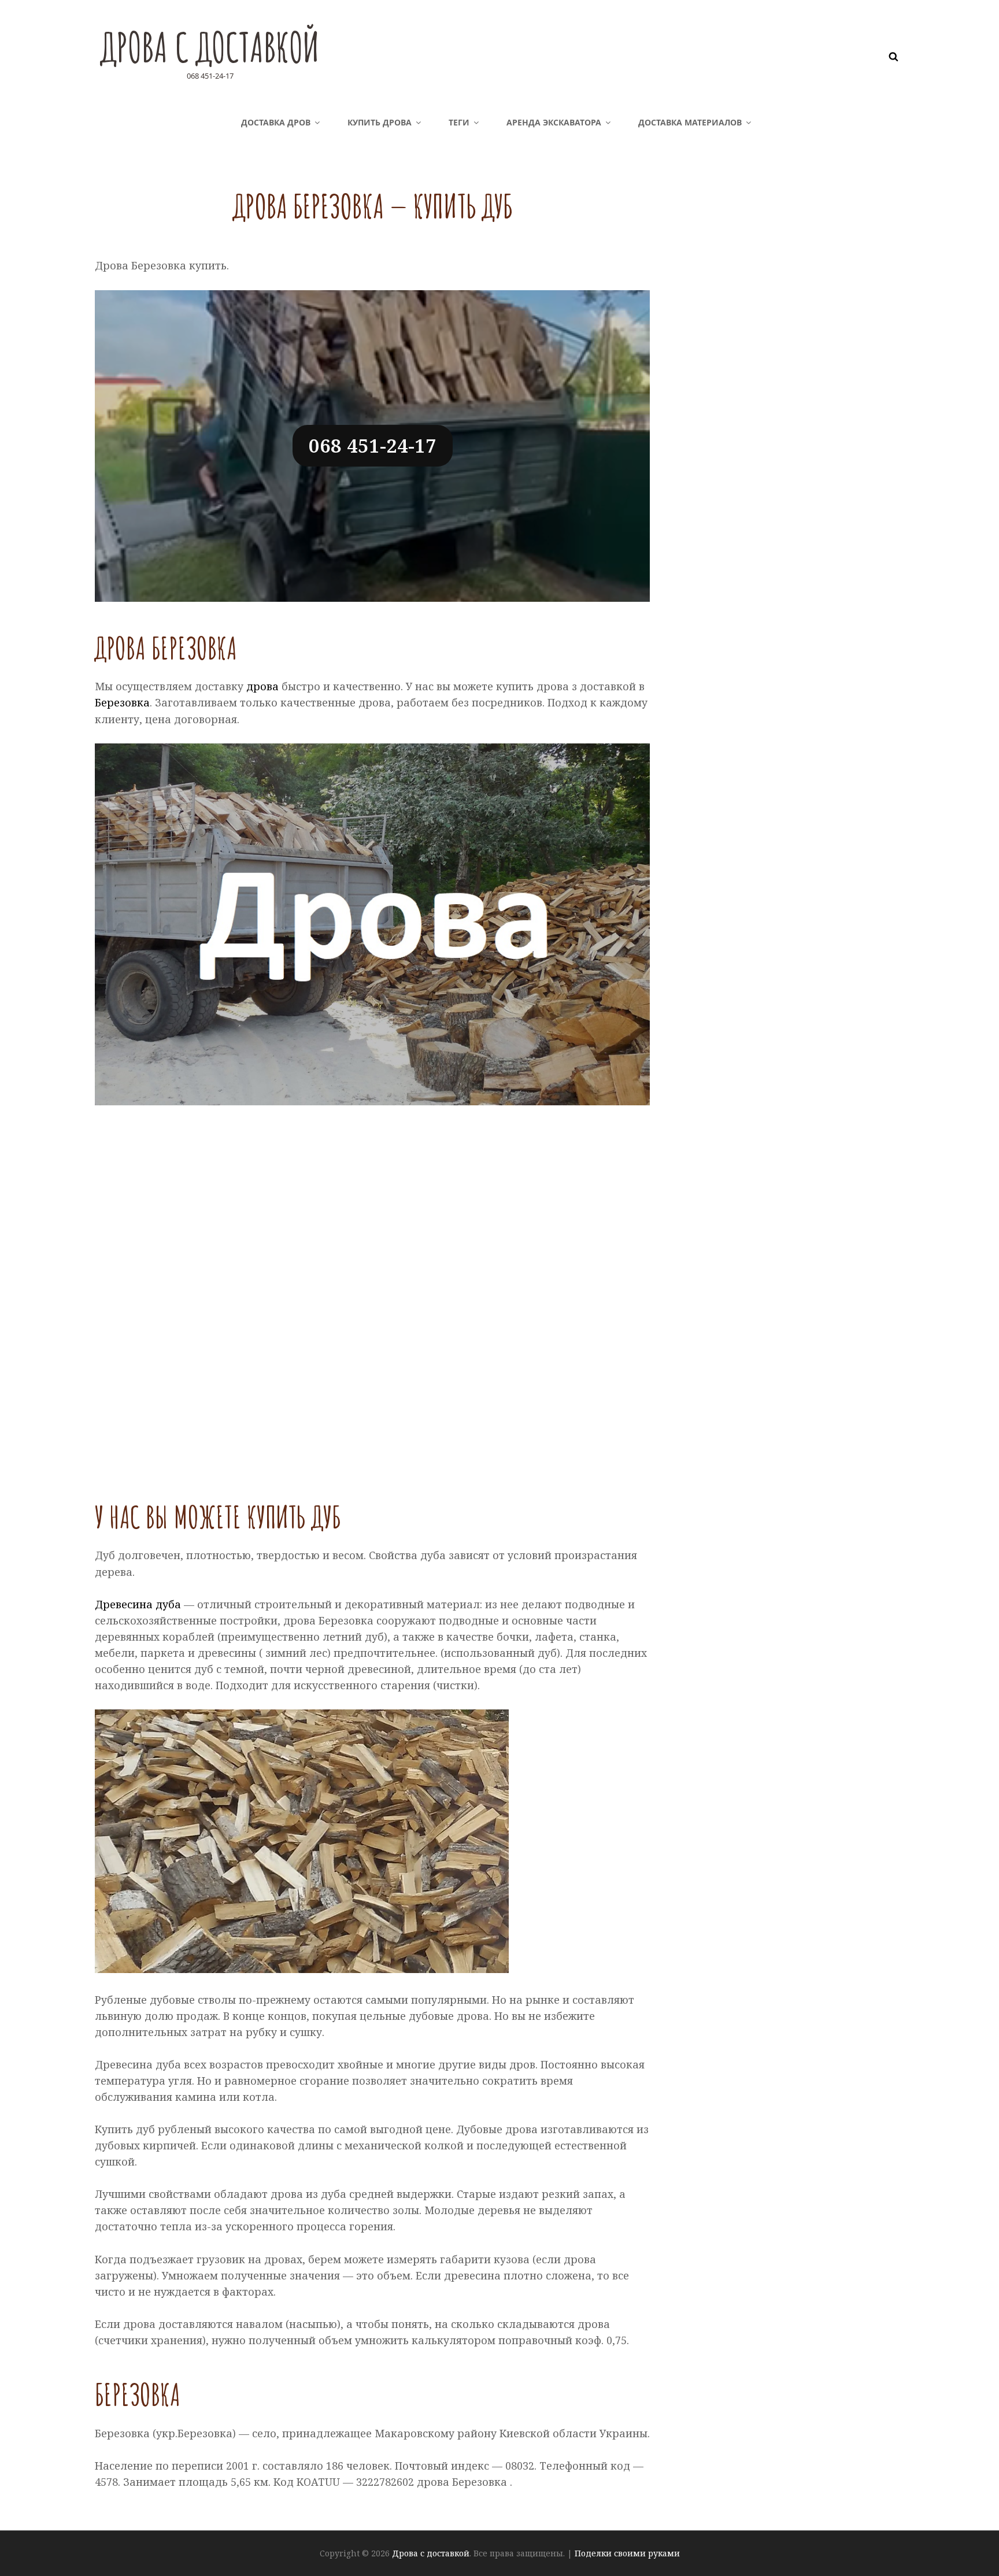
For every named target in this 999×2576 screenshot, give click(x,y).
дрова (262, 686)
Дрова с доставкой (210, 47)
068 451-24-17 (373, 445)
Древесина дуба (138, 1604)
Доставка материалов (690, 122)
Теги (459, 122)
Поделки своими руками (627, 2553)
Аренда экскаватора (554, 122)
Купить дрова (380, 122)
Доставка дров (276, 122)
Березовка (122, 702)
